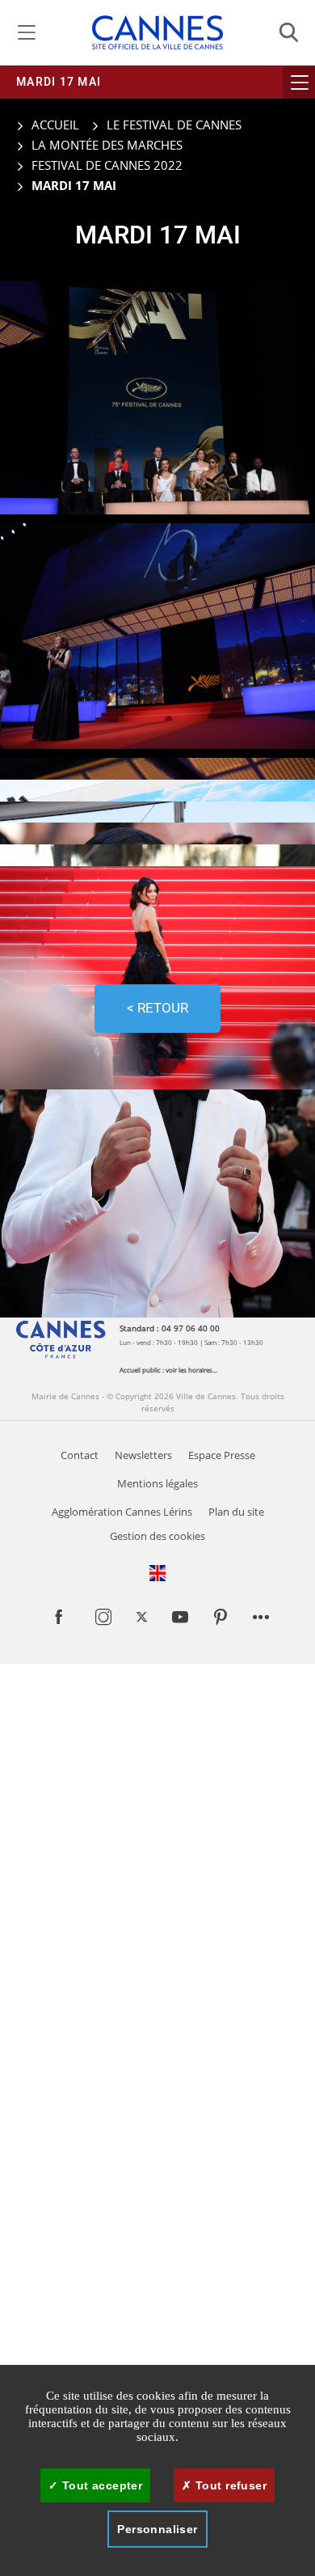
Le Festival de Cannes (174, 125)
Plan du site (236, 1512)
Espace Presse (222, 1455)
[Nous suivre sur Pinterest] (220, 1621)
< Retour (157, 1008)
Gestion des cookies (157, 1536)
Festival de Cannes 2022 (107, 165)
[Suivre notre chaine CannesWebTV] (180, 1621)
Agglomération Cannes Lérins (122, 1512)
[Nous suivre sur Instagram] (103, 1621)
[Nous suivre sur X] (142, 1618)
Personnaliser (157, 2529)
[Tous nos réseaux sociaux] (261, 1621)
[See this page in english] (157, 1573)
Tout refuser (229, 2485)
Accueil (54, 125)
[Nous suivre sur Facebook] (59, 1624)
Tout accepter (100, 2485)
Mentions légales (157, 1484)
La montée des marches (107, 145)
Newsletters (143, 1455)
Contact (80, 1455)
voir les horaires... (191, 1370)
